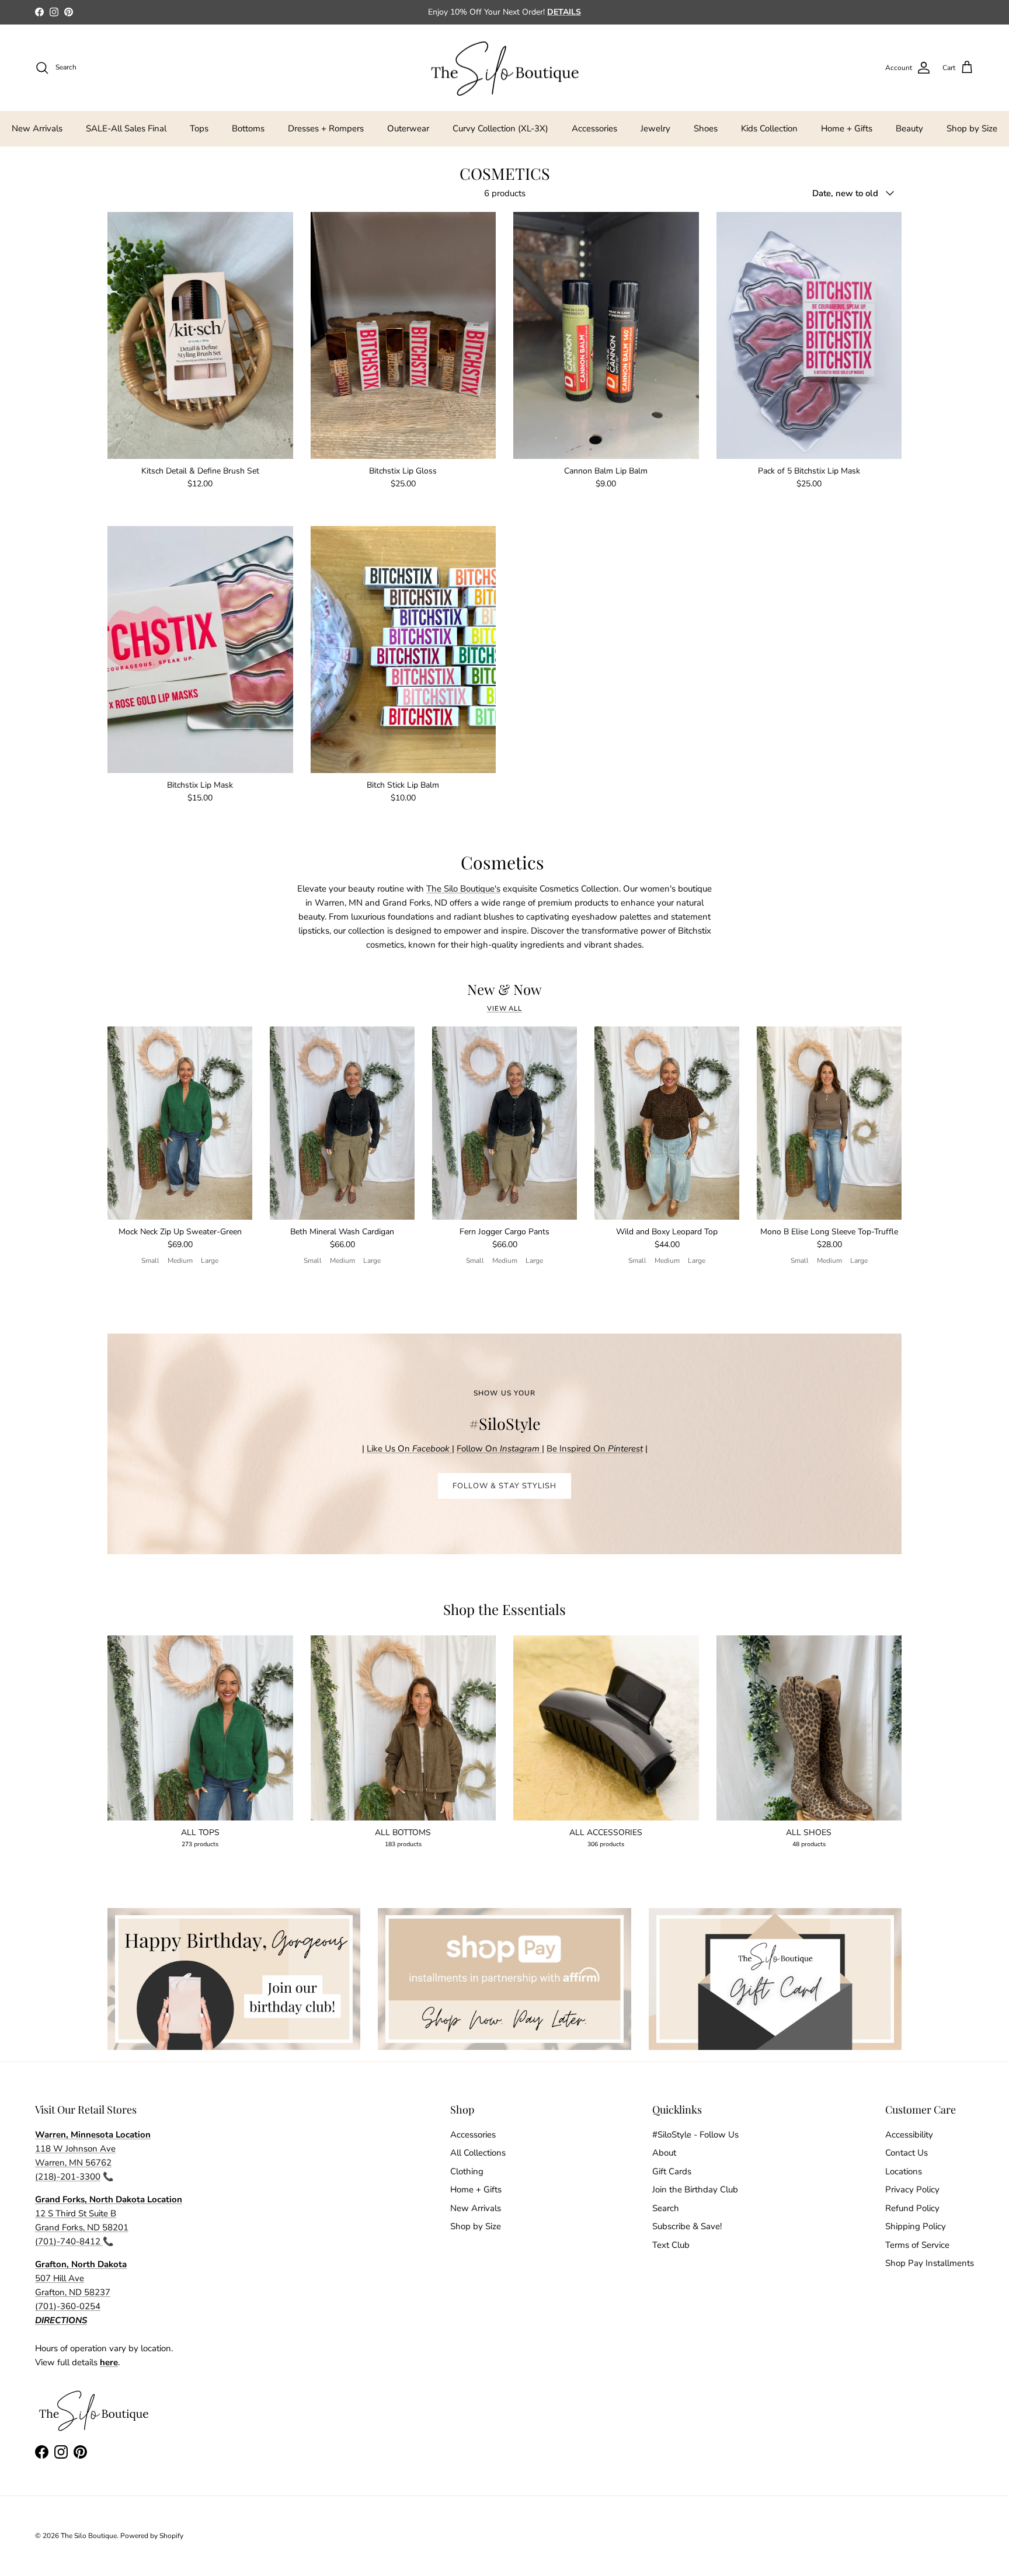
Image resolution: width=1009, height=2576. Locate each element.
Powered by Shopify (152, 2536)
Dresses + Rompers (326, 128)
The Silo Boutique (89, 2536)
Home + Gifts (847, 128)
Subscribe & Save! (687, 2226)
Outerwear (408, 128)
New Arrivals (37, 128)
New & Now (505, 989)
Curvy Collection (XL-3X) (500, 128)
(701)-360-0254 (68, 2306)
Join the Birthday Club (695, 2189)
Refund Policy (912, 2208)
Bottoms (248, 128)
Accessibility (909, 2135)
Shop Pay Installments (930, 2263)
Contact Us (907, 2153)
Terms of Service (917, 2245)
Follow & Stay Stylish (505, 1486)
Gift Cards (672, 2171)
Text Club (671, 2245)
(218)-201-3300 (68, 2177)
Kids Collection (769, 128)
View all (505, 1009)
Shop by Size (972, 128)
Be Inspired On (595, 1449)
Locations (904, 2171)
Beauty (909, 128)
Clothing (467, 2171)
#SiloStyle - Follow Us (695, 2135)
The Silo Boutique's (463, 889)
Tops (199, 128)
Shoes (706, 128)
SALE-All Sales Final (126, 128)
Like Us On (408, 1449)
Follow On (499, 1449)
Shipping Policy (916, 2226)
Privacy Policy (912, 2189)
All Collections (478, 2153)
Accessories (594, 128)
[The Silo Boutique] (505, 68)
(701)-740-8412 (69, 2241)
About (664, 2153)
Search (666, 2208)
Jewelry (655, 128)
